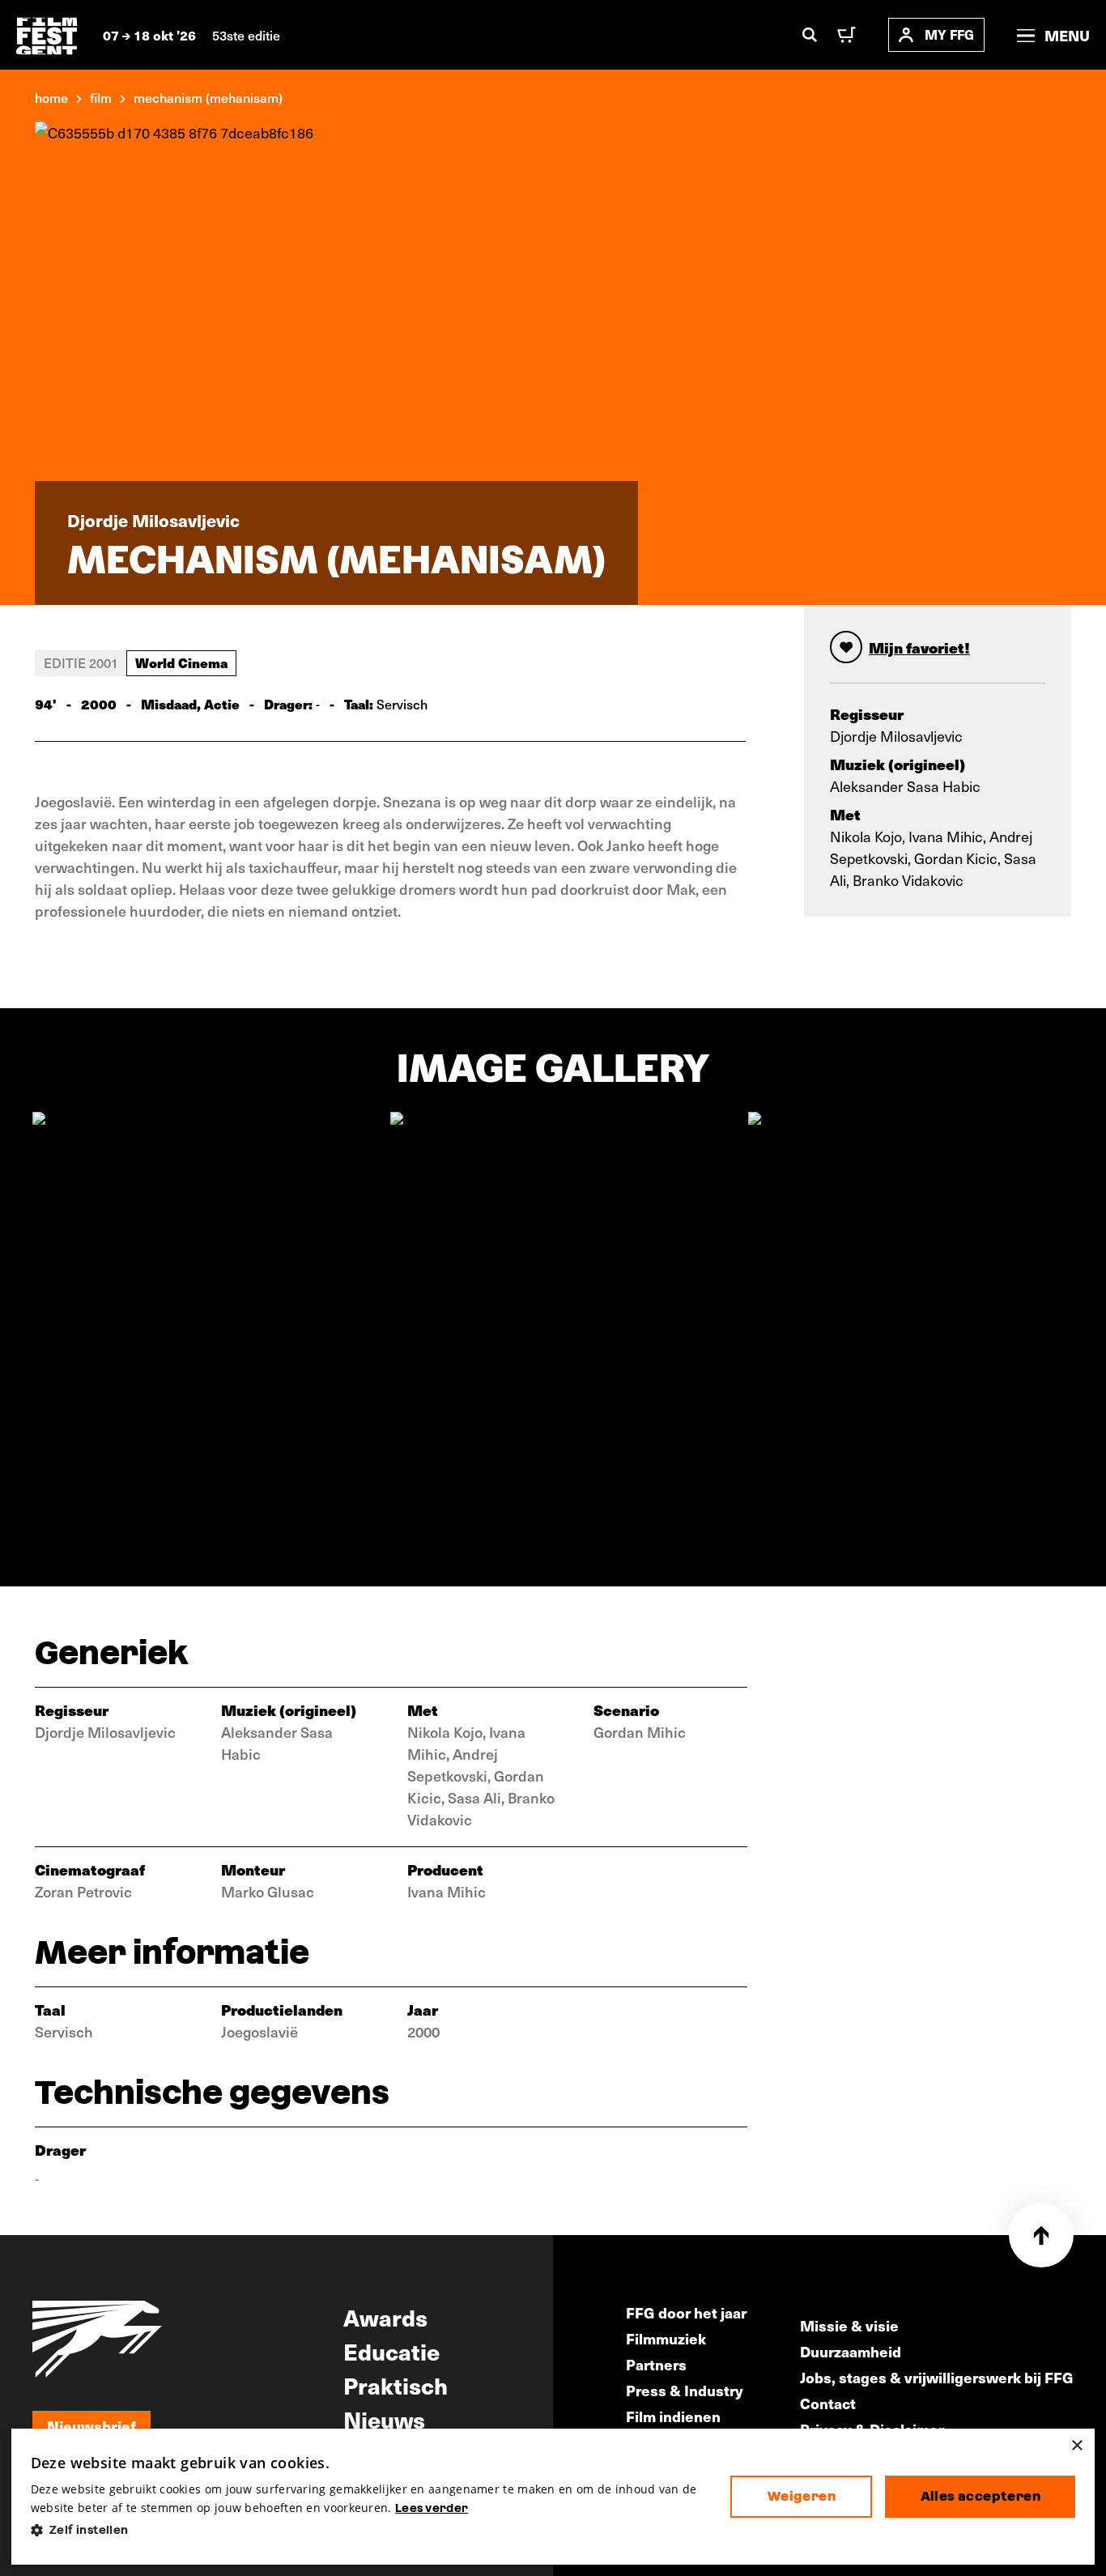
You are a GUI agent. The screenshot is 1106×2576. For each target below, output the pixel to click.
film (101, 97)
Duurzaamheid (851, 2351)
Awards (385, 2317)
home (51, 97)
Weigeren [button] (802, 2496)
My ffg (949, 34)
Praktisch (396, 2385)
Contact (828, 2403)
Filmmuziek (666, 2338)
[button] (368, 2530)
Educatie (391, 2351)
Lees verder (432, 2508)
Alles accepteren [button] (981, 2496)
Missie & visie (849, 2325)
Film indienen (673, 2416)
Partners (656, 2364)
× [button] (1076, 2446)
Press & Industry (685, 2390)
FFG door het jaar (686, 2312)
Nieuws (384, 2419)
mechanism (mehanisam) (208, 97)
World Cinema (181, 662)
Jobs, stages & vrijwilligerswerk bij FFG (937, 2377)
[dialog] (553, 2497)
